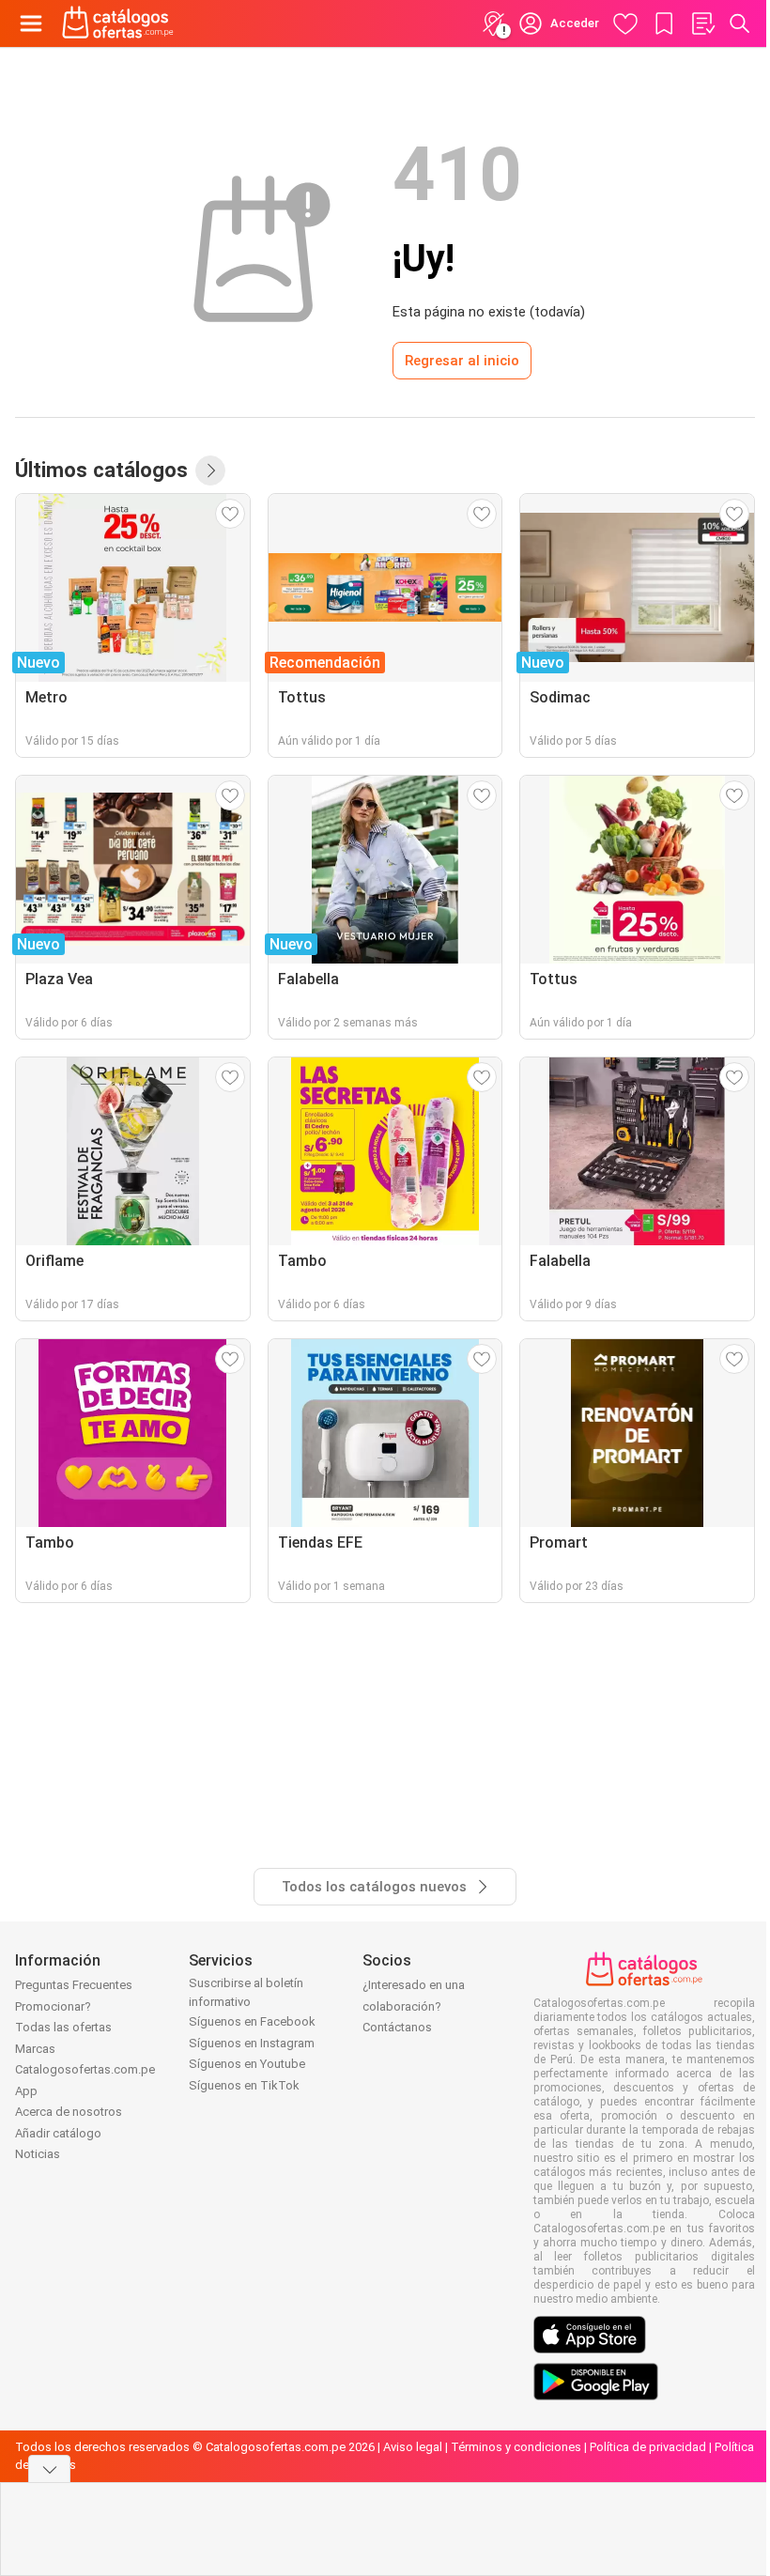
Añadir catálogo (58, 2133)
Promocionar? (53, 2006)
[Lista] (702, 23)
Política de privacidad (648, 2447)
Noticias (38, 2154)
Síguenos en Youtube (247, 2064)
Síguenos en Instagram (252, 2043)
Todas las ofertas (63, 2027)
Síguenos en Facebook (252, 2021)
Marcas (35, 2049)
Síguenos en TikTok (244, 2085)
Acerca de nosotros (69, 2112)
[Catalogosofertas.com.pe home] (118, 23)
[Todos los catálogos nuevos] (210, 470)
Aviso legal (413, 2447)
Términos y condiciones (516, 2447)
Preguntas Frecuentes (74, 1985)
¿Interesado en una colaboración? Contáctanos (414, 2006)
